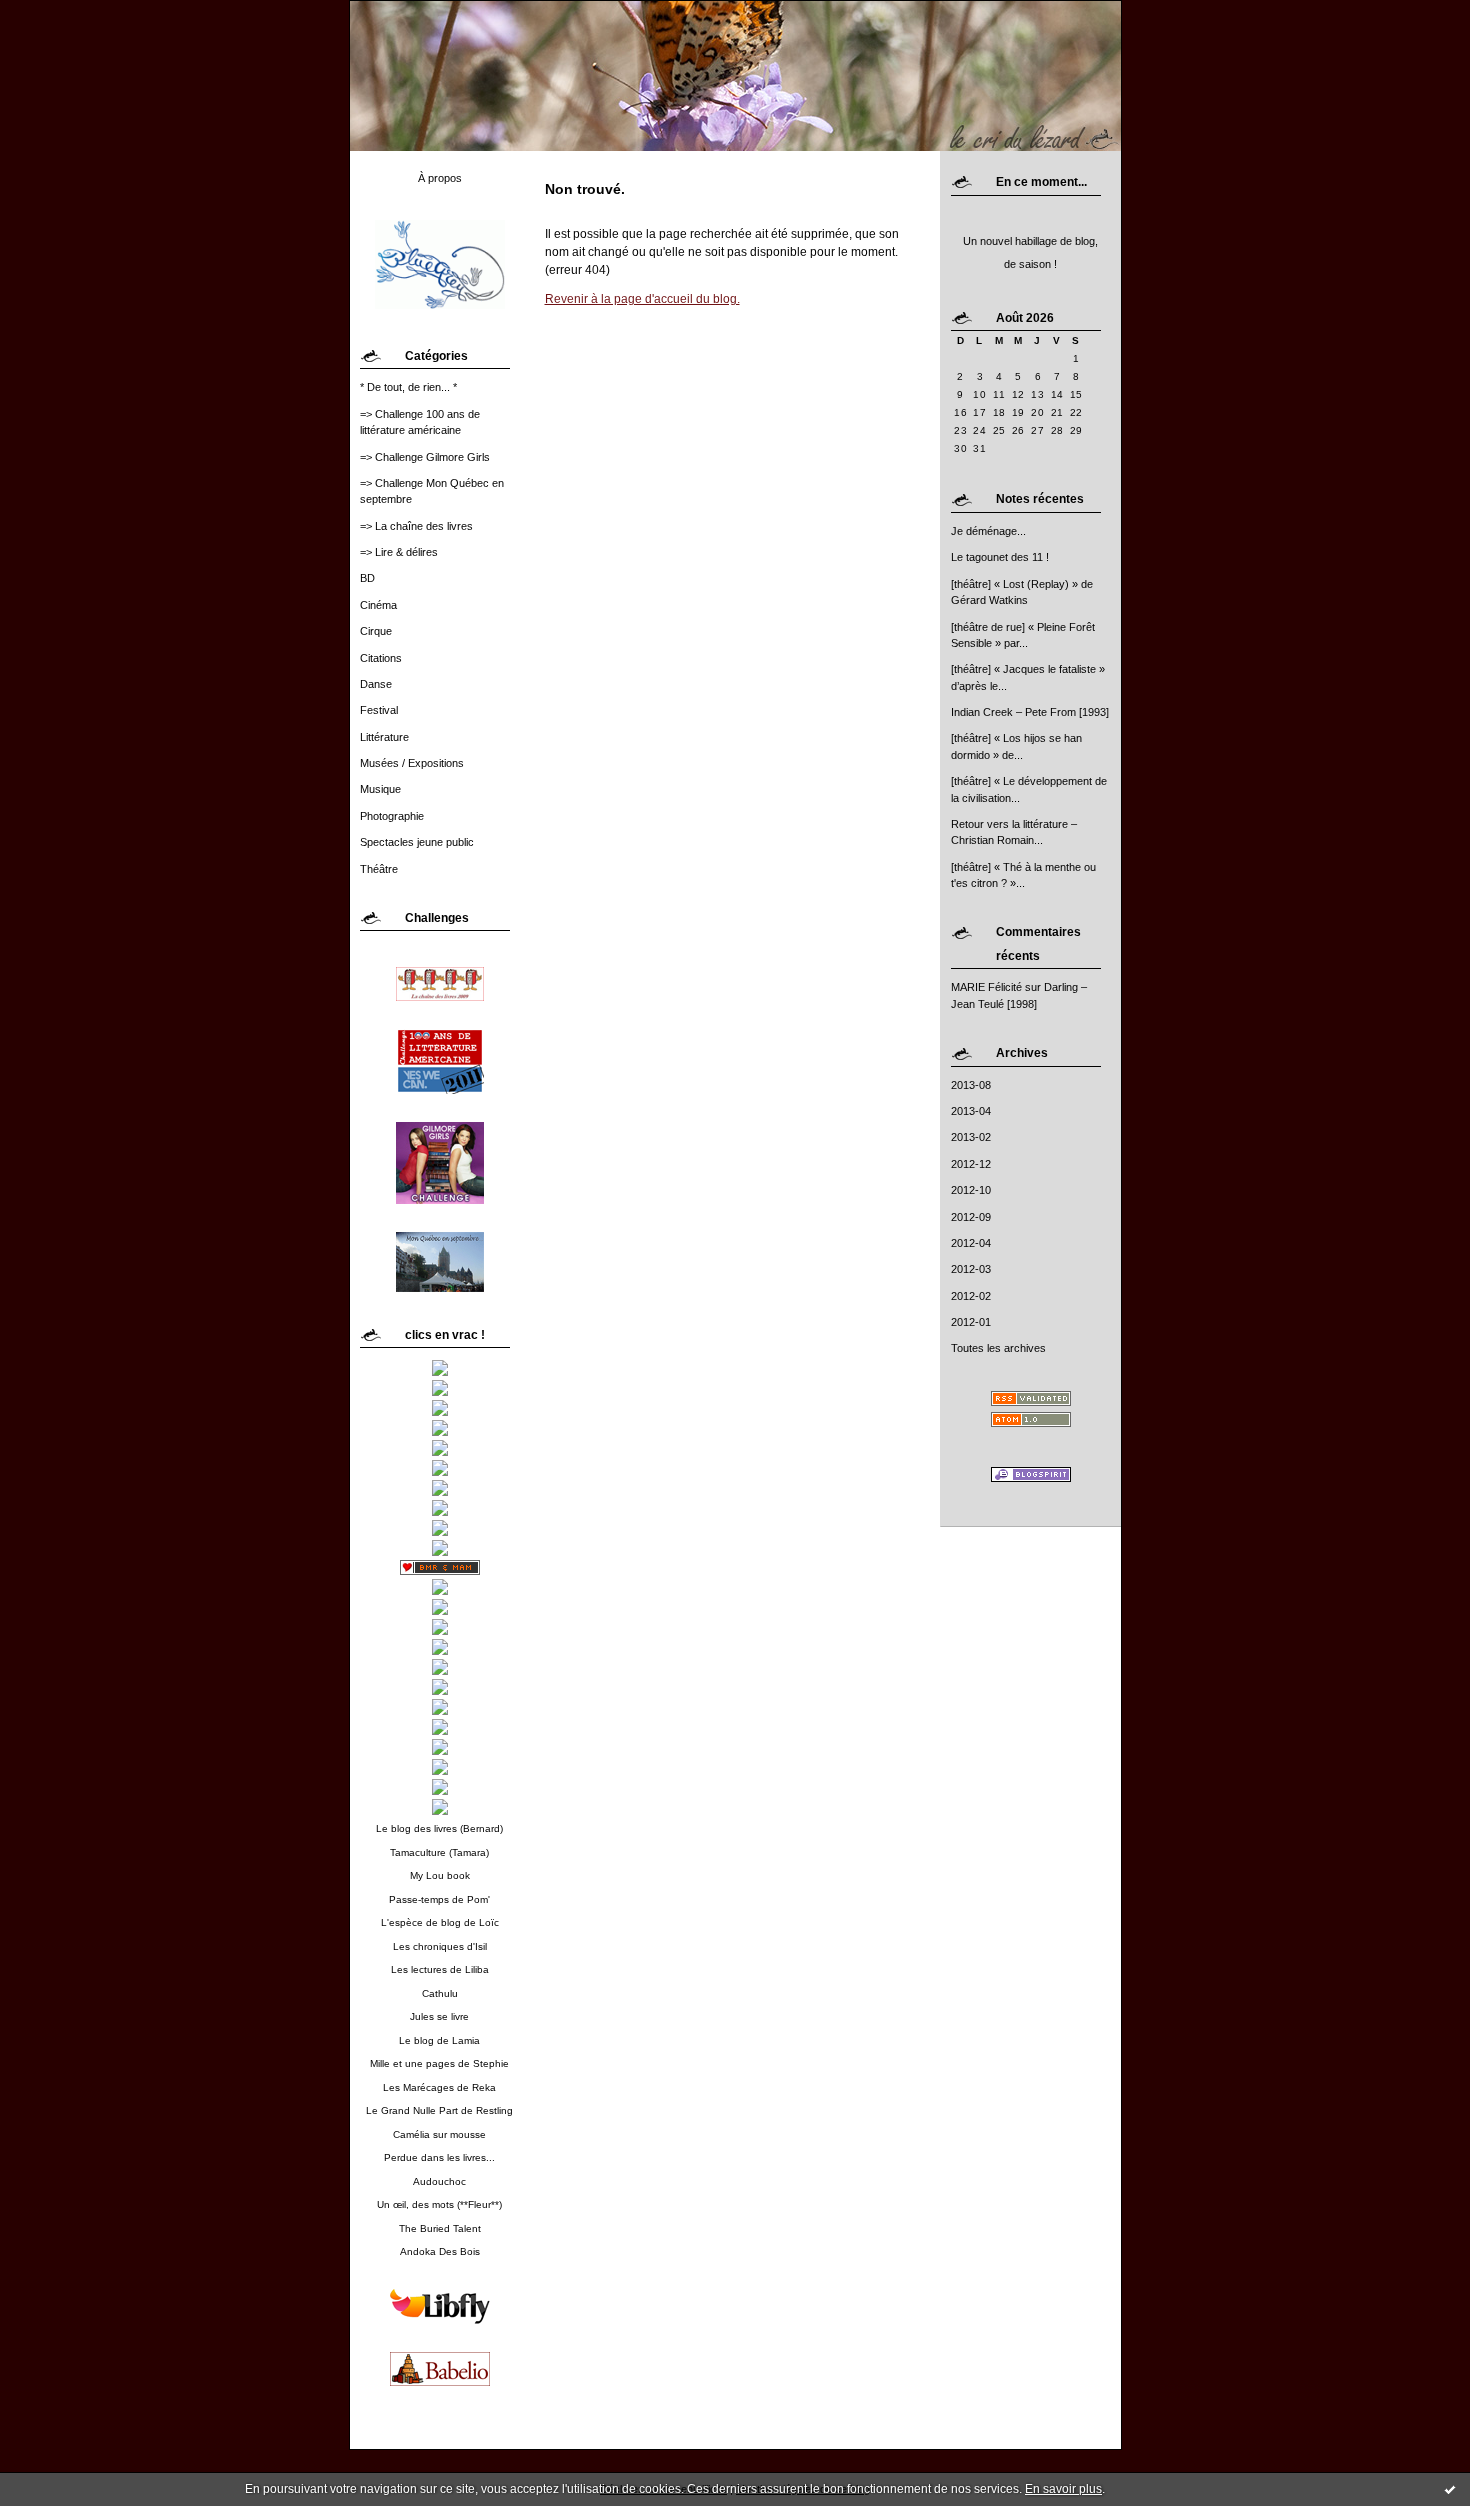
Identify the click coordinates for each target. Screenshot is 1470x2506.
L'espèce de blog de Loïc (440, 1922)
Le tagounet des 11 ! (1000, 557)
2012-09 (971, 1217)
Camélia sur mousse (439, 2134)
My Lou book (440, 1875)
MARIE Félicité (986, 987)
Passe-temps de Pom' (439, 1899)
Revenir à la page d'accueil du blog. (642, 298)
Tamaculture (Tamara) (439, 1852)
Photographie (392, 816)
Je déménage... (988, 531)
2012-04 (971, 1243)
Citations (381, 658)
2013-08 (971, 1085)
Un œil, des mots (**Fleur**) (439, 2204)
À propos (440, 178)
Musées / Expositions (412, 763)
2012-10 (971, 1190)
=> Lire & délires (399, 552)
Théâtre (379, 869)
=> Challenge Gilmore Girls (425, 457)
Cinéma (378, 605)
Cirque (376, 631)
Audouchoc (439, 2181)
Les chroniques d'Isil (440, 1946)
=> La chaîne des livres (416, 526)
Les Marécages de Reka (439, 2087)
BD (367, 578)
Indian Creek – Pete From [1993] (1030, 712)
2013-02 (971, 1137)
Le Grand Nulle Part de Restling (439, 2110)
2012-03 (971, 1269)
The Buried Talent (440, 2228)
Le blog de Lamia (439, 2040)
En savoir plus (1063, 2489)
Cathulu (440, 1993)
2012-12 (971, 1164)
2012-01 (971, 1322)
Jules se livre (439, 2016)
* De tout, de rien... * (408, 387)
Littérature (384, 737)
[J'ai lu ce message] (1450, 2489)
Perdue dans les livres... (439, 2157)
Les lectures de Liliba (440, 1969)
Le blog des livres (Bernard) (439, 1828)
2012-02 (971, 1296)
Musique (380, 789)
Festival (379, 710)
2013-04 (971, 1111)
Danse (376, 684)
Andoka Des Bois (440, 2251)
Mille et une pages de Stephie (439, 2063)
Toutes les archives (998, 1348)
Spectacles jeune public (417, 842)
